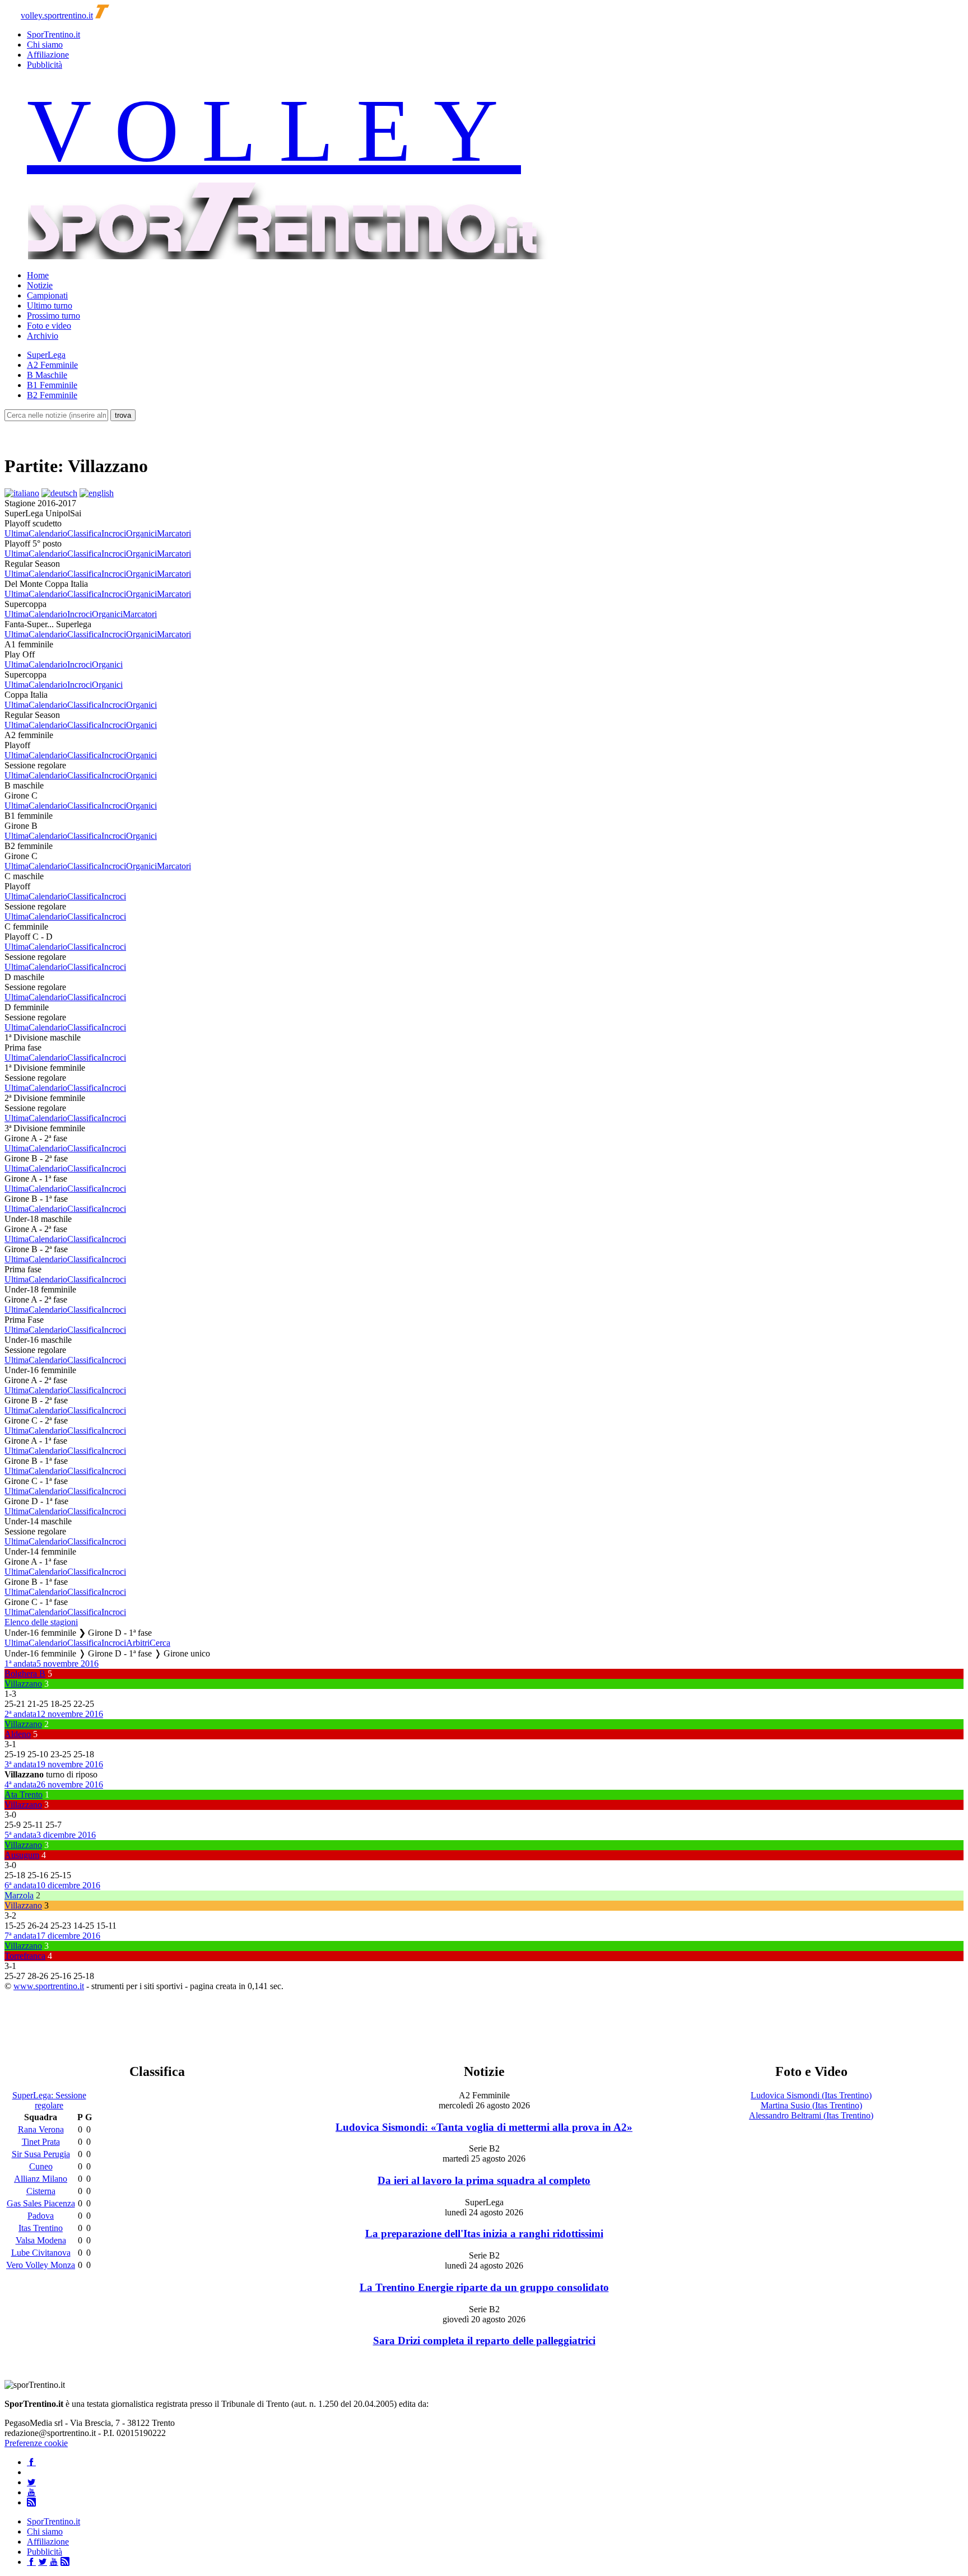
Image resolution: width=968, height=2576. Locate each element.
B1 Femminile (52, 385)
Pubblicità (45, 65)
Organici (141, 533)
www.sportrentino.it (49, 1986)
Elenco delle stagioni (41, 1622)
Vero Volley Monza (41, 2265)
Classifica (84, 533)
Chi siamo (45, 45)
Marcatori (174, 533)
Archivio (43, 336)
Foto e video (49, 326)
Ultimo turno (50, 305)
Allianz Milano (41, 2179)
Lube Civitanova (41, 2253)
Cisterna (41, 2191)
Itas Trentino (41, 2228)
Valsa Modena (41, 2240)
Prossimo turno (53, 316)
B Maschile (47, 375)
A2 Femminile (52, 365)
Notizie (40, 285)
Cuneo (41, 2166)
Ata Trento (24, 1795)
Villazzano (23, 1684)
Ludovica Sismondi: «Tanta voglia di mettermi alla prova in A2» (484, 2127)
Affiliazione (48, 55)
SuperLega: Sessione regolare (49, 2100)
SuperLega (46, 355)
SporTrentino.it (53, 34)
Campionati (47, 295)
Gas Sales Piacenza (41, 2203)
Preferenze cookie (36, 2443)
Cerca (160, 1643)
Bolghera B (25, 1674)
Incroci (114, 533)
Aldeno (18, 1734)
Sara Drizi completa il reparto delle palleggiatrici (484, 2341)
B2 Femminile (52, 395)
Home (38, 275)
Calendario (48, 533)
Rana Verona (41, 2129)
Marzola (19, 1895)
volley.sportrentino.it (57, 15)
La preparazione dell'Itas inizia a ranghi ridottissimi (484, 2234)
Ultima (17, 533)
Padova (41, 2216)
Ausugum (22, 1855)
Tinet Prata (41, 2142)
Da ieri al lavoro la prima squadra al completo (484, 2180)
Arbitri (138, 1643)
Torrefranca (25, 1956)
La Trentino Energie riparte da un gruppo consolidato (484, 2287)
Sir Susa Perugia (41, 2154)
